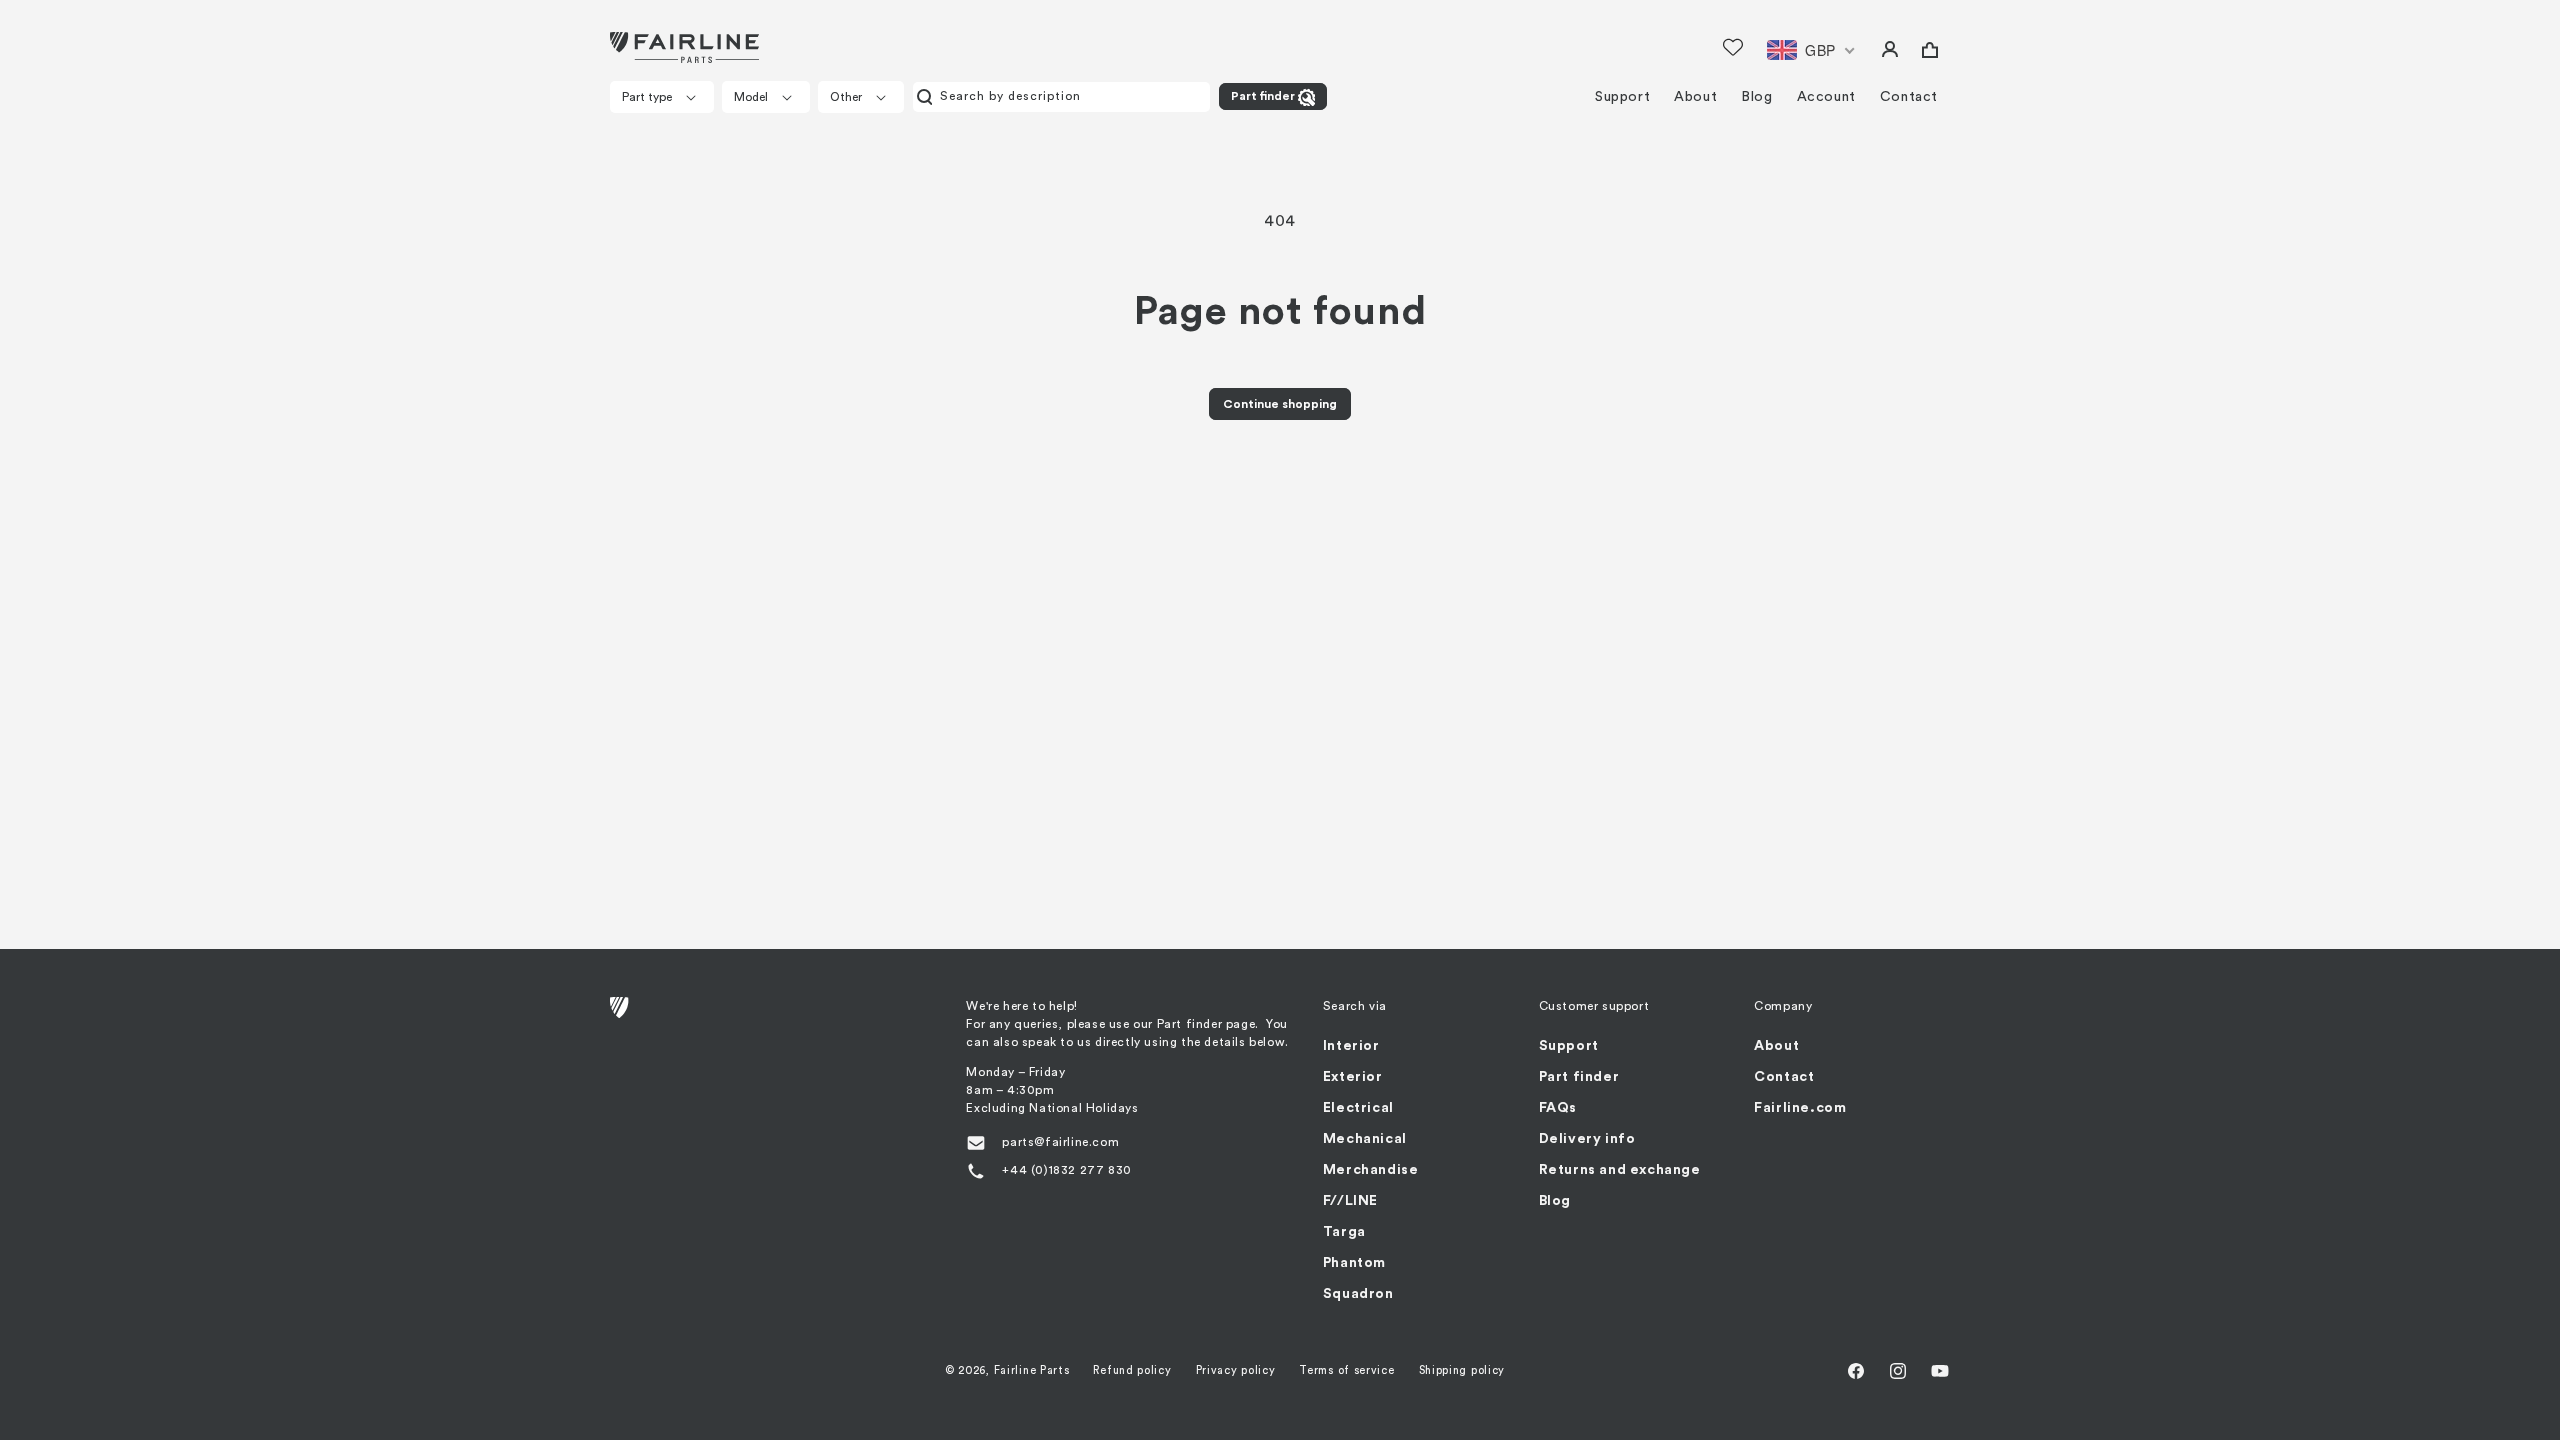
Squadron (1358, 1294)
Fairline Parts (1032, 1370)
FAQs (1558, 1108)
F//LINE (1350, 1201)
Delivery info (1587, 1139)
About (1776, 1046)
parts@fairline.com (1060, 1142)
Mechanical (1365, 1139)
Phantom (1354, 1263)
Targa (1344, 1232)
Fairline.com (1800, 1108)
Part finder (1263, 96)
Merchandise (1371, 1170)
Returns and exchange (1620, 1170)
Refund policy (1132, 1370)
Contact (1784, 1077)
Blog (1555, 1201)
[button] (662, 97)
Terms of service (1346, 1370)
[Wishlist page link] (1733, 47)
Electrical (1358, 1108)
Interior (1351, 1046)
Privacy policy (1236, 1370)
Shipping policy (1462, 1370)
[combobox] (1061, 97)
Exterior (1353, 1077)
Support (1569, 1046)
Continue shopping (1280, 404)
